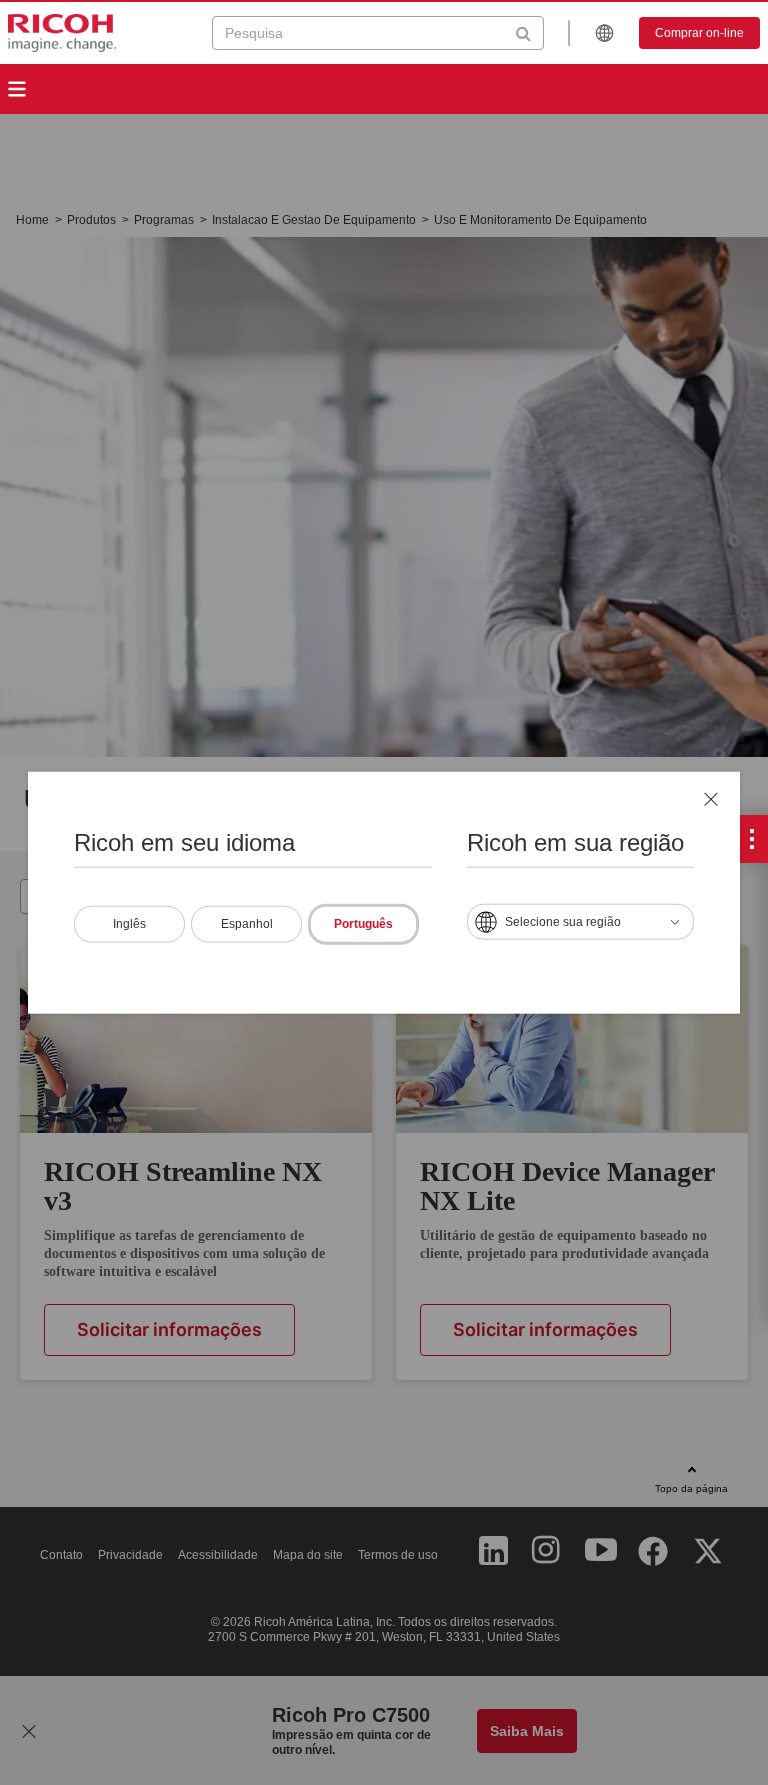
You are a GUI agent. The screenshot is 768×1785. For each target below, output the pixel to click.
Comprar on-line (699, 33)
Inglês (129, 924)
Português (363, 924)
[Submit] (523, 33)
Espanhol (247, 924)
